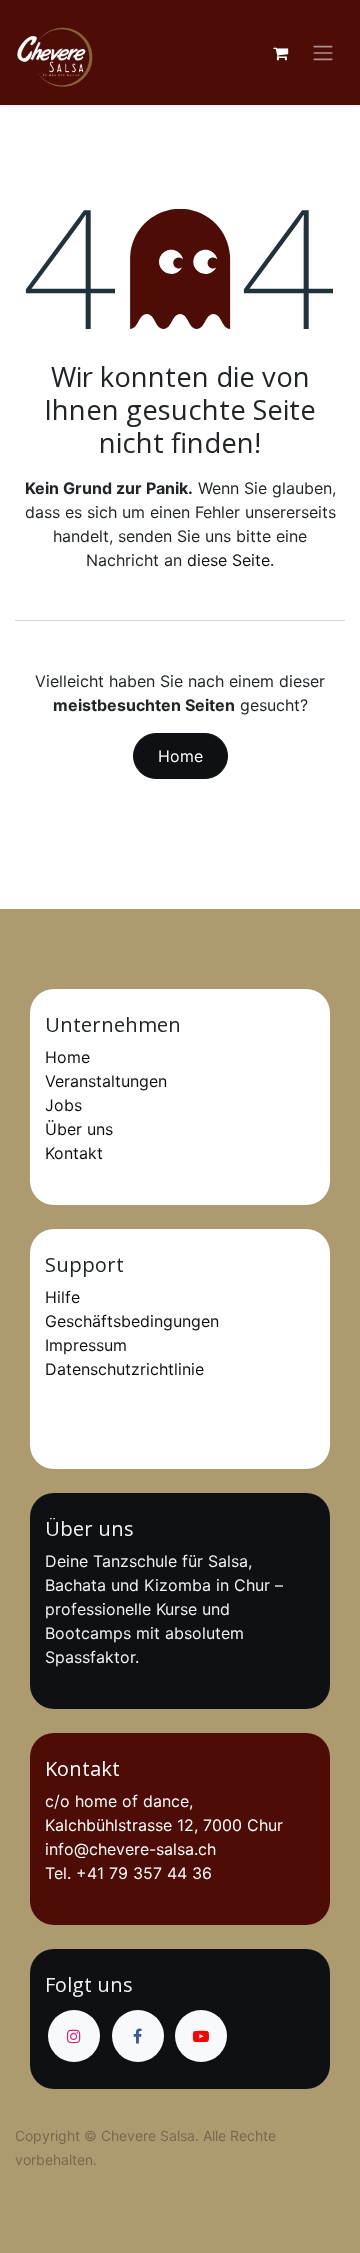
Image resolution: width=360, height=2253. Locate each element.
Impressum (86, 1345)
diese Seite (228, 560)
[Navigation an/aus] (323, 53)
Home (180, 756)
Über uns (79, 1129)
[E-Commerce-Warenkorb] (280, 53)
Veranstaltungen (106, 1081)
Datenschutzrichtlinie (124, 1369)
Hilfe (62, 1297)
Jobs (63, 1105)
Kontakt (74, 1153)
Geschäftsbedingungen (132, 1321)
